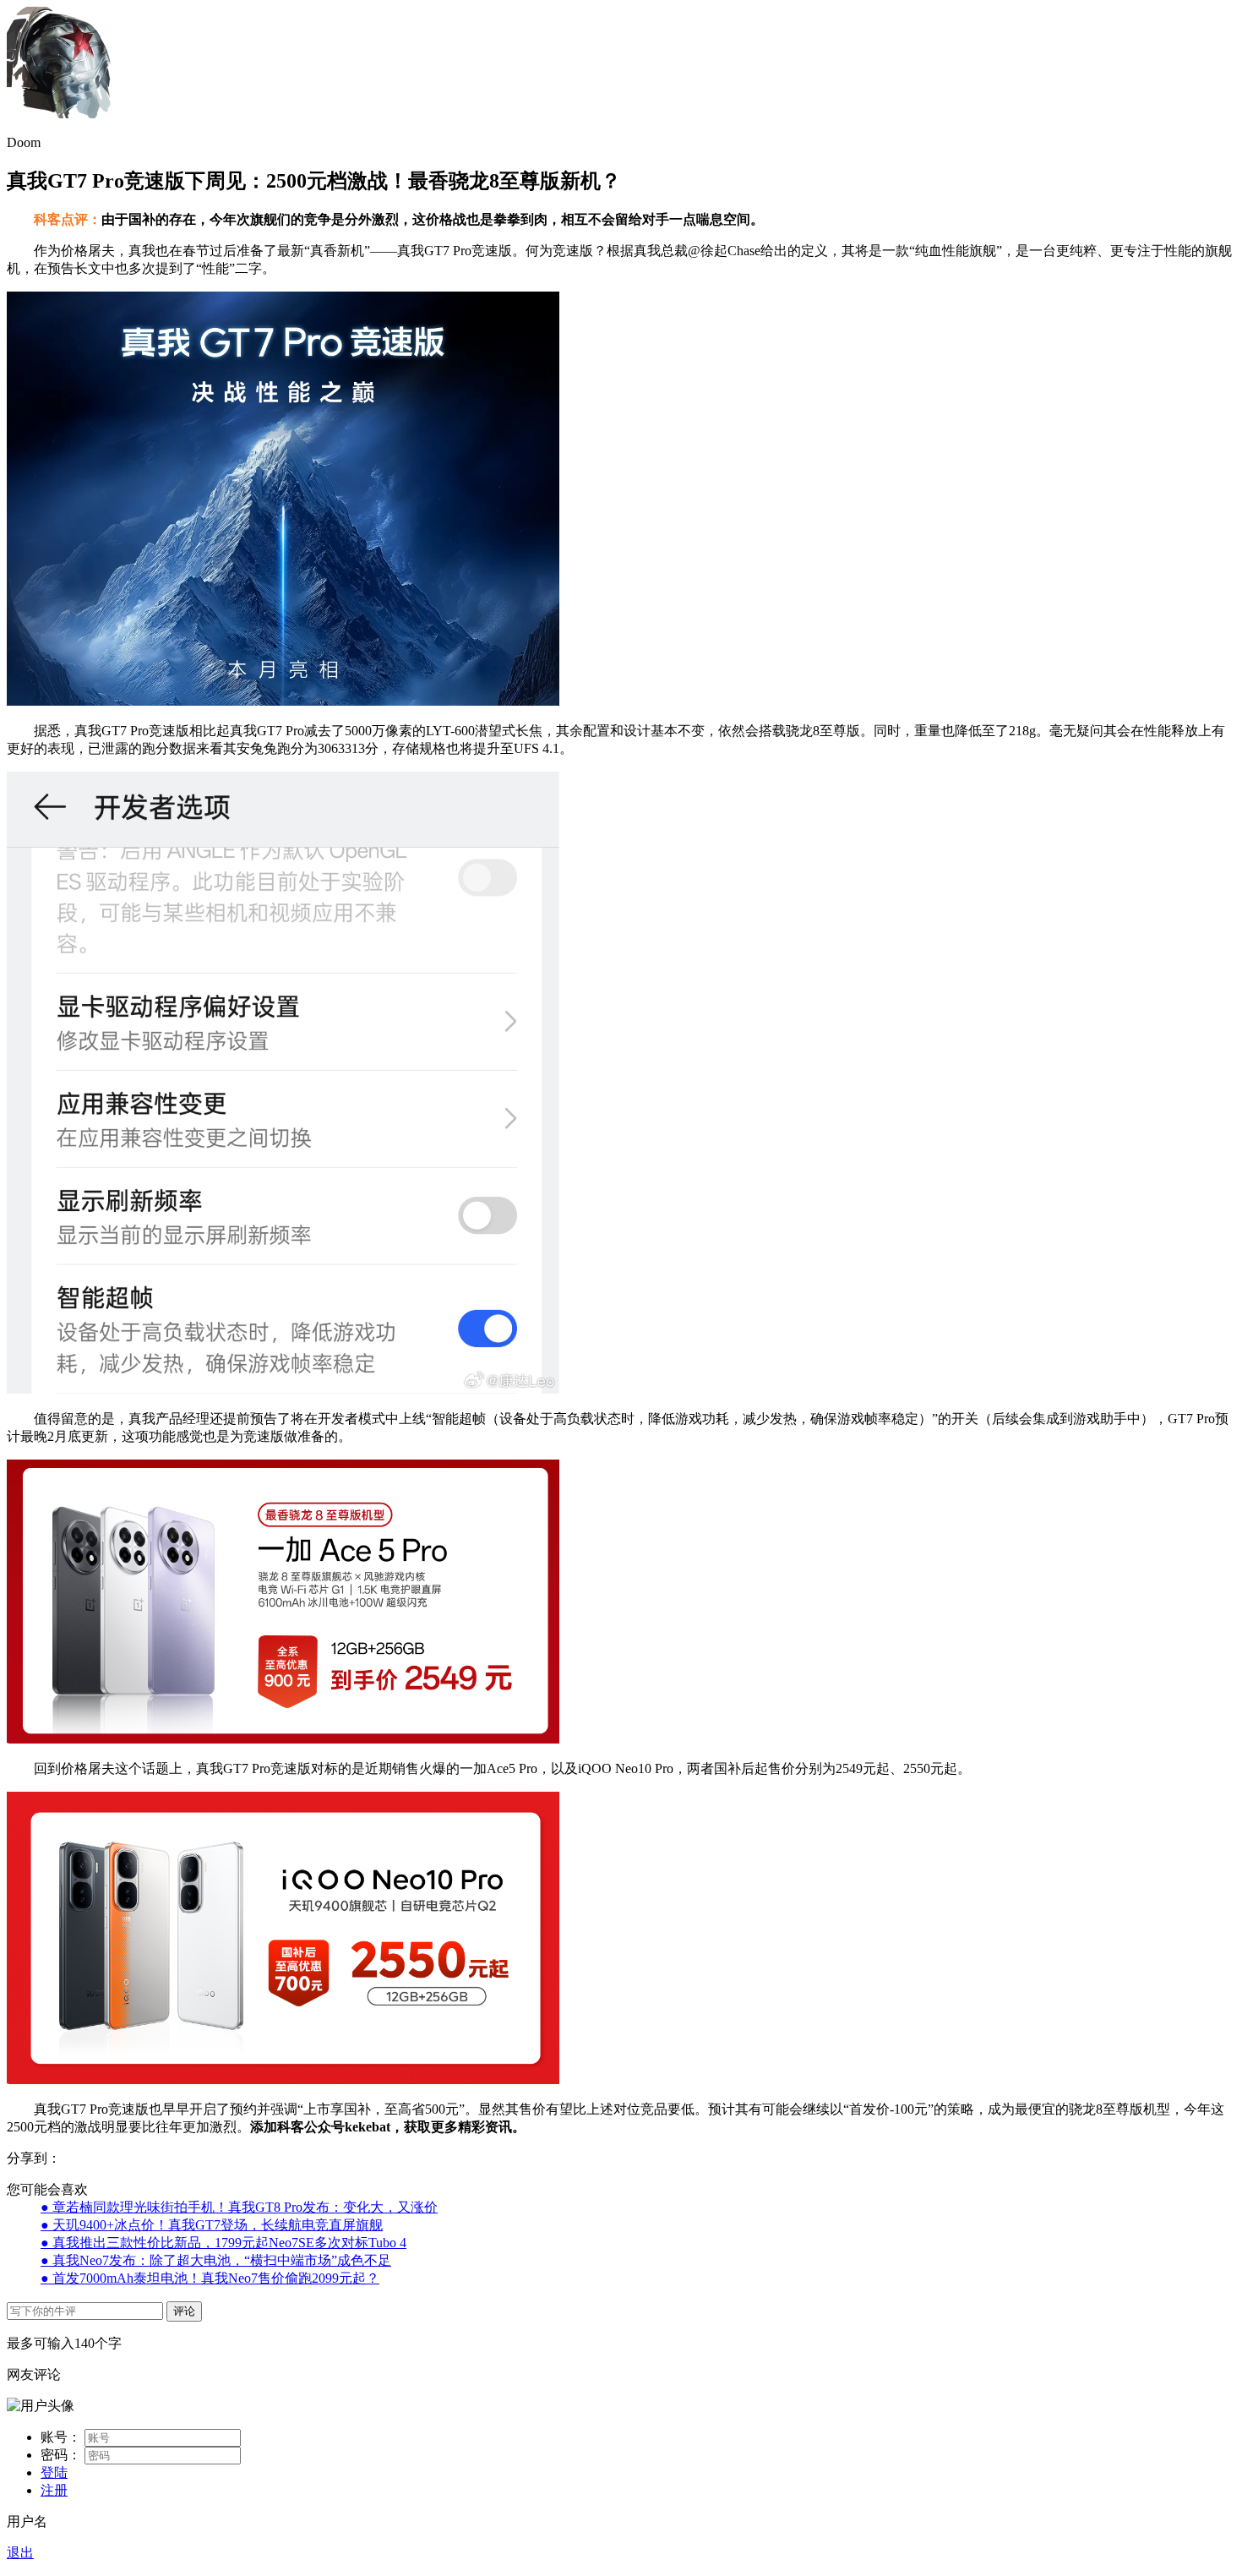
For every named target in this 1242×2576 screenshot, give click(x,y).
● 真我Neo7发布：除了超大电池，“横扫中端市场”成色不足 (216, 2260)
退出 (20, 2553)
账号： (61, 2437)
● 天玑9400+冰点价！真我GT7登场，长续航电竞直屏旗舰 (212, 2225)
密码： (61, 2455)
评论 (184, 2311)
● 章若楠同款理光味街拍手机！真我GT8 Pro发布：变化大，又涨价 (239, 2207)
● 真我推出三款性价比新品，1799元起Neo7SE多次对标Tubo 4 (223, 2243)
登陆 (54, 2472)
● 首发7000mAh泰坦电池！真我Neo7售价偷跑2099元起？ (210, 2278)
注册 (54, 2490)
